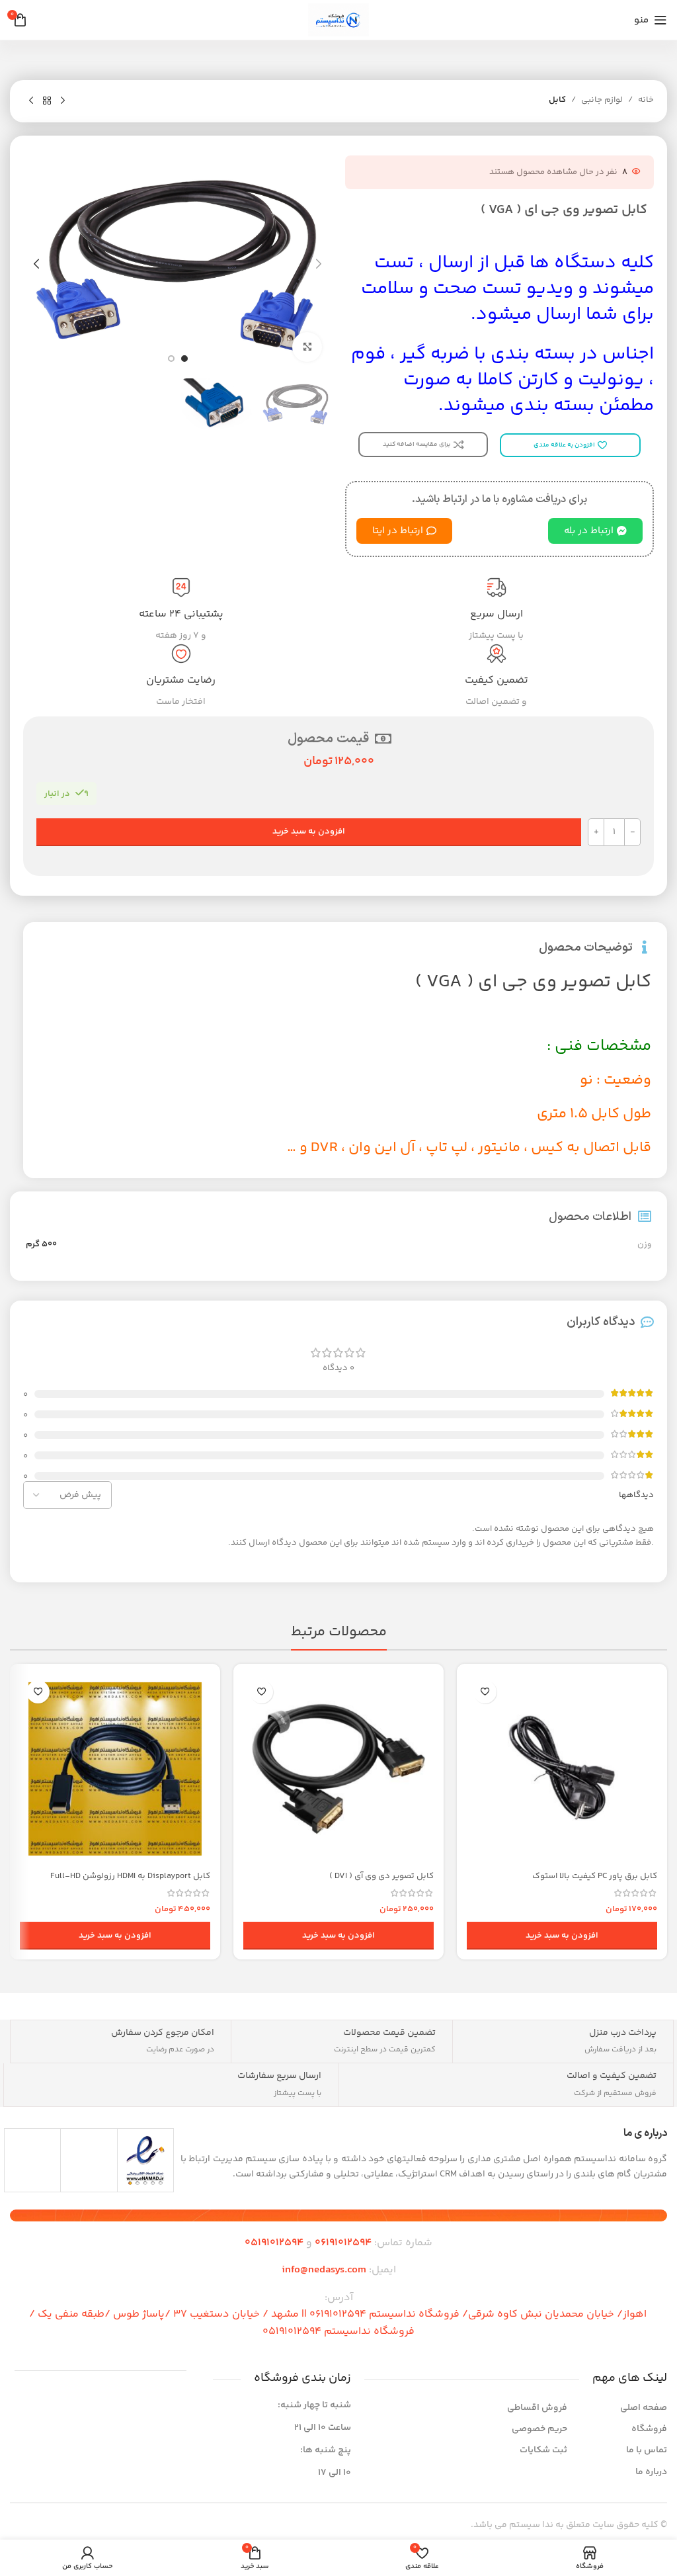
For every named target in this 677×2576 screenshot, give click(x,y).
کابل (557, 100)
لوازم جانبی (602, 100)
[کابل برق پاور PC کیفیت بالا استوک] (562, 1769)
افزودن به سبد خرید (309, 832)
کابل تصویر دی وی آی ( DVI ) (381, 1876)
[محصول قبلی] (63, 101)
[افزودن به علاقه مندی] (485, 1692)
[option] (184, 359)
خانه (646, 100)
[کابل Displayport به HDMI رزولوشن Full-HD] (115, 1769)
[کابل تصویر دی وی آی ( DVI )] (338, 1769)
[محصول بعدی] (31, 101)
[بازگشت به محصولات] (47, 101)
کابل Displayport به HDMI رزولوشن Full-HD (130, 1876)
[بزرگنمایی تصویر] (307, 347)
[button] (319, 264)
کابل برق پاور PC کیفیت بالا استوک (595, 1876)
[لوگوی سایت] (338, 20)
